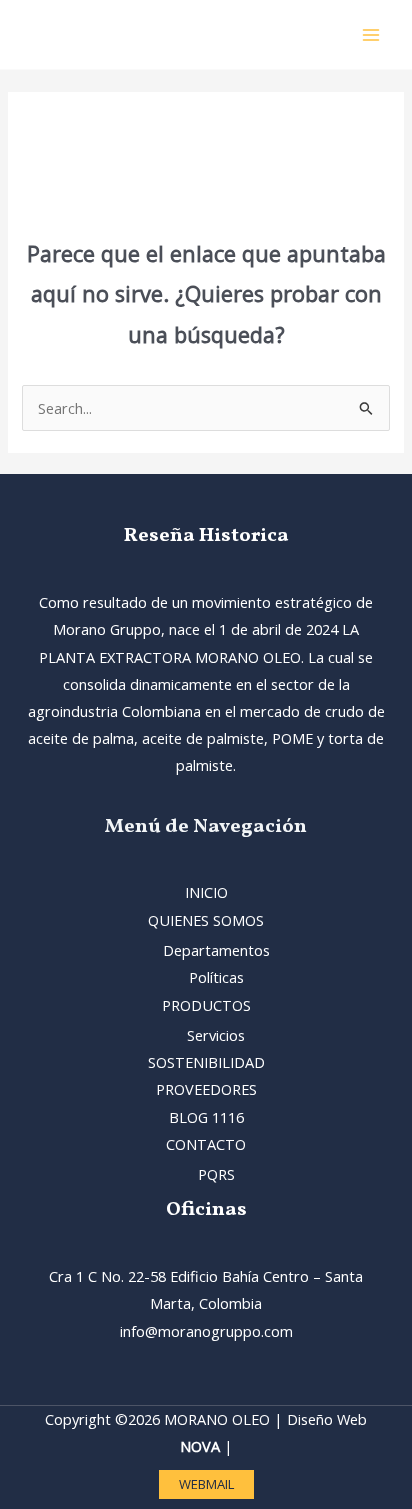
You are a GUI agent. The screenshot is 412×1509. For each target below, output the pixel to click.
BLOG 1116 (206, 1117)
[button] (206, 1484)
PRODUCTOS (206, 1005)
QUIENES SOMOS (206, 920)
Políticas (216, 977)
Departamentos (216, 950)
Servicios (216, 1035)
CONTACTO (206, 1144)
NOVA (200, 1446)
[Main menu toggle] (371, 35)
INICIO (206, 892)
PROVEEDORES (206, 1089)
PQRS (216, 1174)
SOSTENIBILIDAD (206, 1062)
